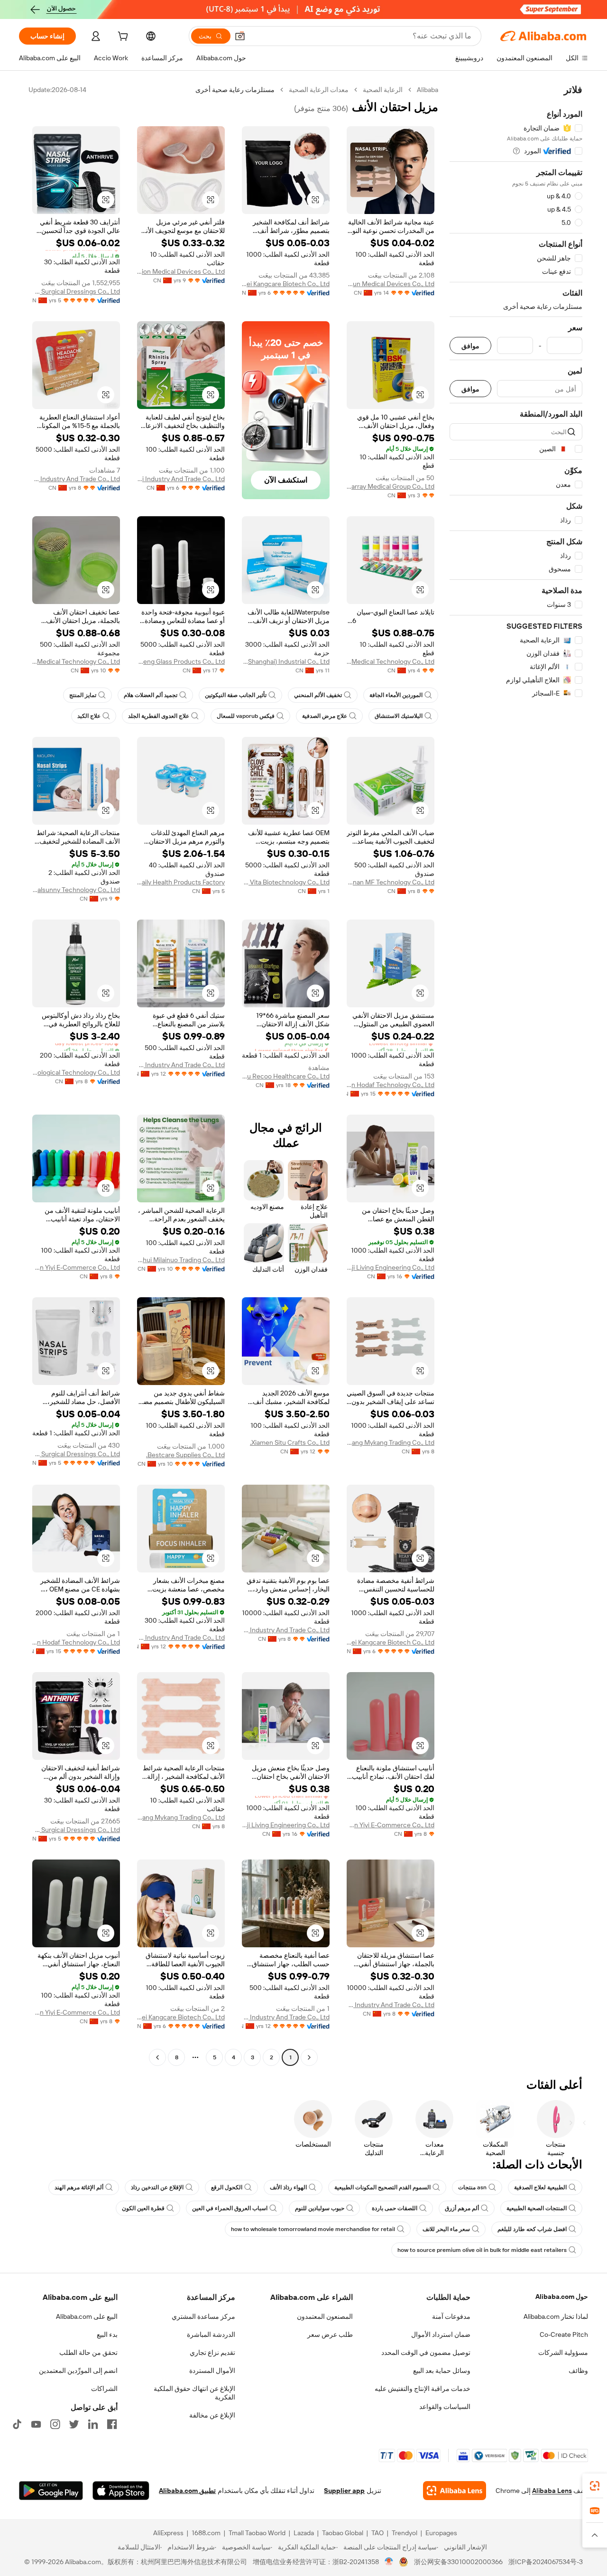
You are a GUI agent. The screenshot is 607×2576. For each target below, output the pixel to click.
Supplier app (344, 2491)
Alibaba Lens (552, 2491)
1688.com (206, 2533)
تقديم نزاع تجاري (212, 2353)
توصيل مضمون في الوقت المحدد (426, 2353)
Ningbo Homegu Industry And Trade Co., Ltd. (76, 479)
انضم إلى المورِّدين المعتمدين (78, 2371)
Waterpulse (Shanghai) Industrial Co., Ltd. (286, 661)
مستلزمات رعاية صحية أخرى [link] (235, 90)
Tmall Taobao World (257, 2533)
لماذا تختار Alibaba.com (556, 2316)
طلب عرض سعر (330, 2334)
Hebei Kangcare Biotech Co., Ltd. (286, 284)
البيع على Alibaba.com (87, 2316)
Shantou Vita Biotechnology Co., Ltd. (286, 882)
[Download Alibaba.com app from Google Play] (51, 2491)
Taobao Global (343, 2533)
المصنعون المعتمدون (325, 2316)
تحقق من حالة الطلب (88, 2353)
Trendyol (405, 2533)
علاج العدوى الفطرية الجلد (159, 716)
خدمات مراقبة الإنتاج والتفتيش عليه (423, 2389)
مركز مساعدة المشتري (203, 2316)
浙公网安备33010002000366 (458, 2562)
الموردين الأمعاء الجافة (396, 695)
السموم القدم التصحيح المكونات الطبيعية (382, 2187)
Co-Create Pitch (564, 2334)
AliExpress (168, 2533)
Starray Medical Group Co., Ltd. (391, 486)
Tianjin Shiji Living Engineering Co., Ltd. (391, 1267)
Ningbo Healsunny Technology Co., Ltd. (76, 890)
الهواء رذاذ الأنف (288, 2187)
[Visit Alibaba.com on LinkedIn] (93, 2424)
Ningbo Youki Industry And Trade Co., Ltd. (181, 479)
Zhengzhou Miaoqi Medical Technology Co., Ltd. (391, 661)
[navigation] (516, 1075)
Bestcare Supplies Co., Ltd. (185, 1455)
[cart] (122, 37)
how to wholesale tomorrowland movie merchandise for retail (313, 2229)
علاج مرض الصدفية (325, 716)
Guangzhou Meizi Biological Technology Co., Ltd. (76, 1072)
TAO (377, 2533)
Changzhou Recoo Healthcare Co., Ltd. (286, 1076)
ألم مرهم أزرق (462, 2208)
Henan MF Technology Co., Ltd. (391, 882)
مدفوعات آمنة (451, 2316)
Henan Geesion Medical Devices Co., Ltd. (181, 271)
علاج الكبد (89, 716)
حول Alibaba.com (562, 2297)
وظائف (578, 2371)
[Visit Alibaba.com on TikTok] (17, 2424)
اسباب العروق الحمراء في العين (230, 2208)
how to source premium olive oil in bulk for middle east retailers (482, 2250)
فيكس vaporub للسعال (246, 716)
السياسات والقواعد (445, 2407)
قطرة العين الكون (143, 2208)
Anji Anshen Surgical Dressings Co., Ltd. (76, 291)
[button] (240, 36)
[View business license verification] (389, 2562)
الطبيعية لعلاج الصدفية (540, 2187)
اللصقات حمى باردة (395, 2208)
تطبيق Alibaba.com (187, 2491)
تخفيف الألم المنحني (318, 695)
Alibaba (428, 90)
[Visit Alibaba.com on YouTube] (36, 2424)
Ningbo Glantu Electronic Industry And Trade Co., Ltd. (181, 1065)
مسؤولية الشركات (563, 2353)
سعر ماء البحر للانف (446, 2229)
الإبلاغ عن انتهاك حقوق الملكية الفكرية (194, 2393)
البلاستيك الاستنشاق (399, 716)
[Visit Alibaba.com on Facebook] (112, 2424)
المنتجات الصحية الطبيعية (537, 2208)
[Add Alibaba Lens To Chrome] (455, 2491)
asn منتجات (472, 2187)
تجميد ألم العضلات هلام (151, 695)
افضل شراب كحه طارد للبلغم (532, 2229)
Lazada (304, 2533)
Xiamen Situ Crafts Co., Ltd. (290, 1442)
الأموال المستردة (212, 2371)
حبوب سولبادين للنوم (320, 2208)
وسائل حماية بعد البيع (442, 2371)
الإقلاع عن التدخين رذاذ (157, 2187)
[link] (595, 2486)
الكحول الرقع (227, 2187)
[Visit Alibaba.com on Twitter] (74, 2424)
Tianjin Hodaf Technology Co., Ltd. (391, 1085)
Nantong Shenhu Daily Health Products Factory (181, 882)
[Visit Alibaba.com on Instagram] (55, 2424)
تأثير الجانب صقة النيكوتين (236, 695)
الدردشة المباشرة (211, 2334)
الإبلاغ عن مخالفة (212, 2415)
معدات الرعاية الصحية (319, 90)
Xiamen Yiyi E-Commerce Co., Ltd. (76, 1267)
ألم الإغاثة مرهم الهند (79, 2187)
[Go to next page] (157, 2057)
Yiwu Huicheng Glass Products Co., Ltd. (181, 661)
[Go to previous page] (309, 2057)
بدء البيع (107, 2334)
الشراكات (104, 2389)
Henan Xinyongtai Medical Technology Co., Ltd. (76, 661)
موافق (470, 346)
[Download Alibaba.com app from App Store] (121, 2491)
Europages (441, 2533)
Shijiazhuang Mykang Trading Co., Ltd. (391, 1442)
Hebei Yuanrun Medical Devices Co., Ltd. (391, 284)
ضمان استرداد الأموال (441, 2334)
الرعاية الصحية (383, 90)
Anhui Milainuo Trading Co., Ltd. (181, 1260)
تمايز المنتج (83, 695)
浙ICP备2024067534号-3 (546, 2562)
